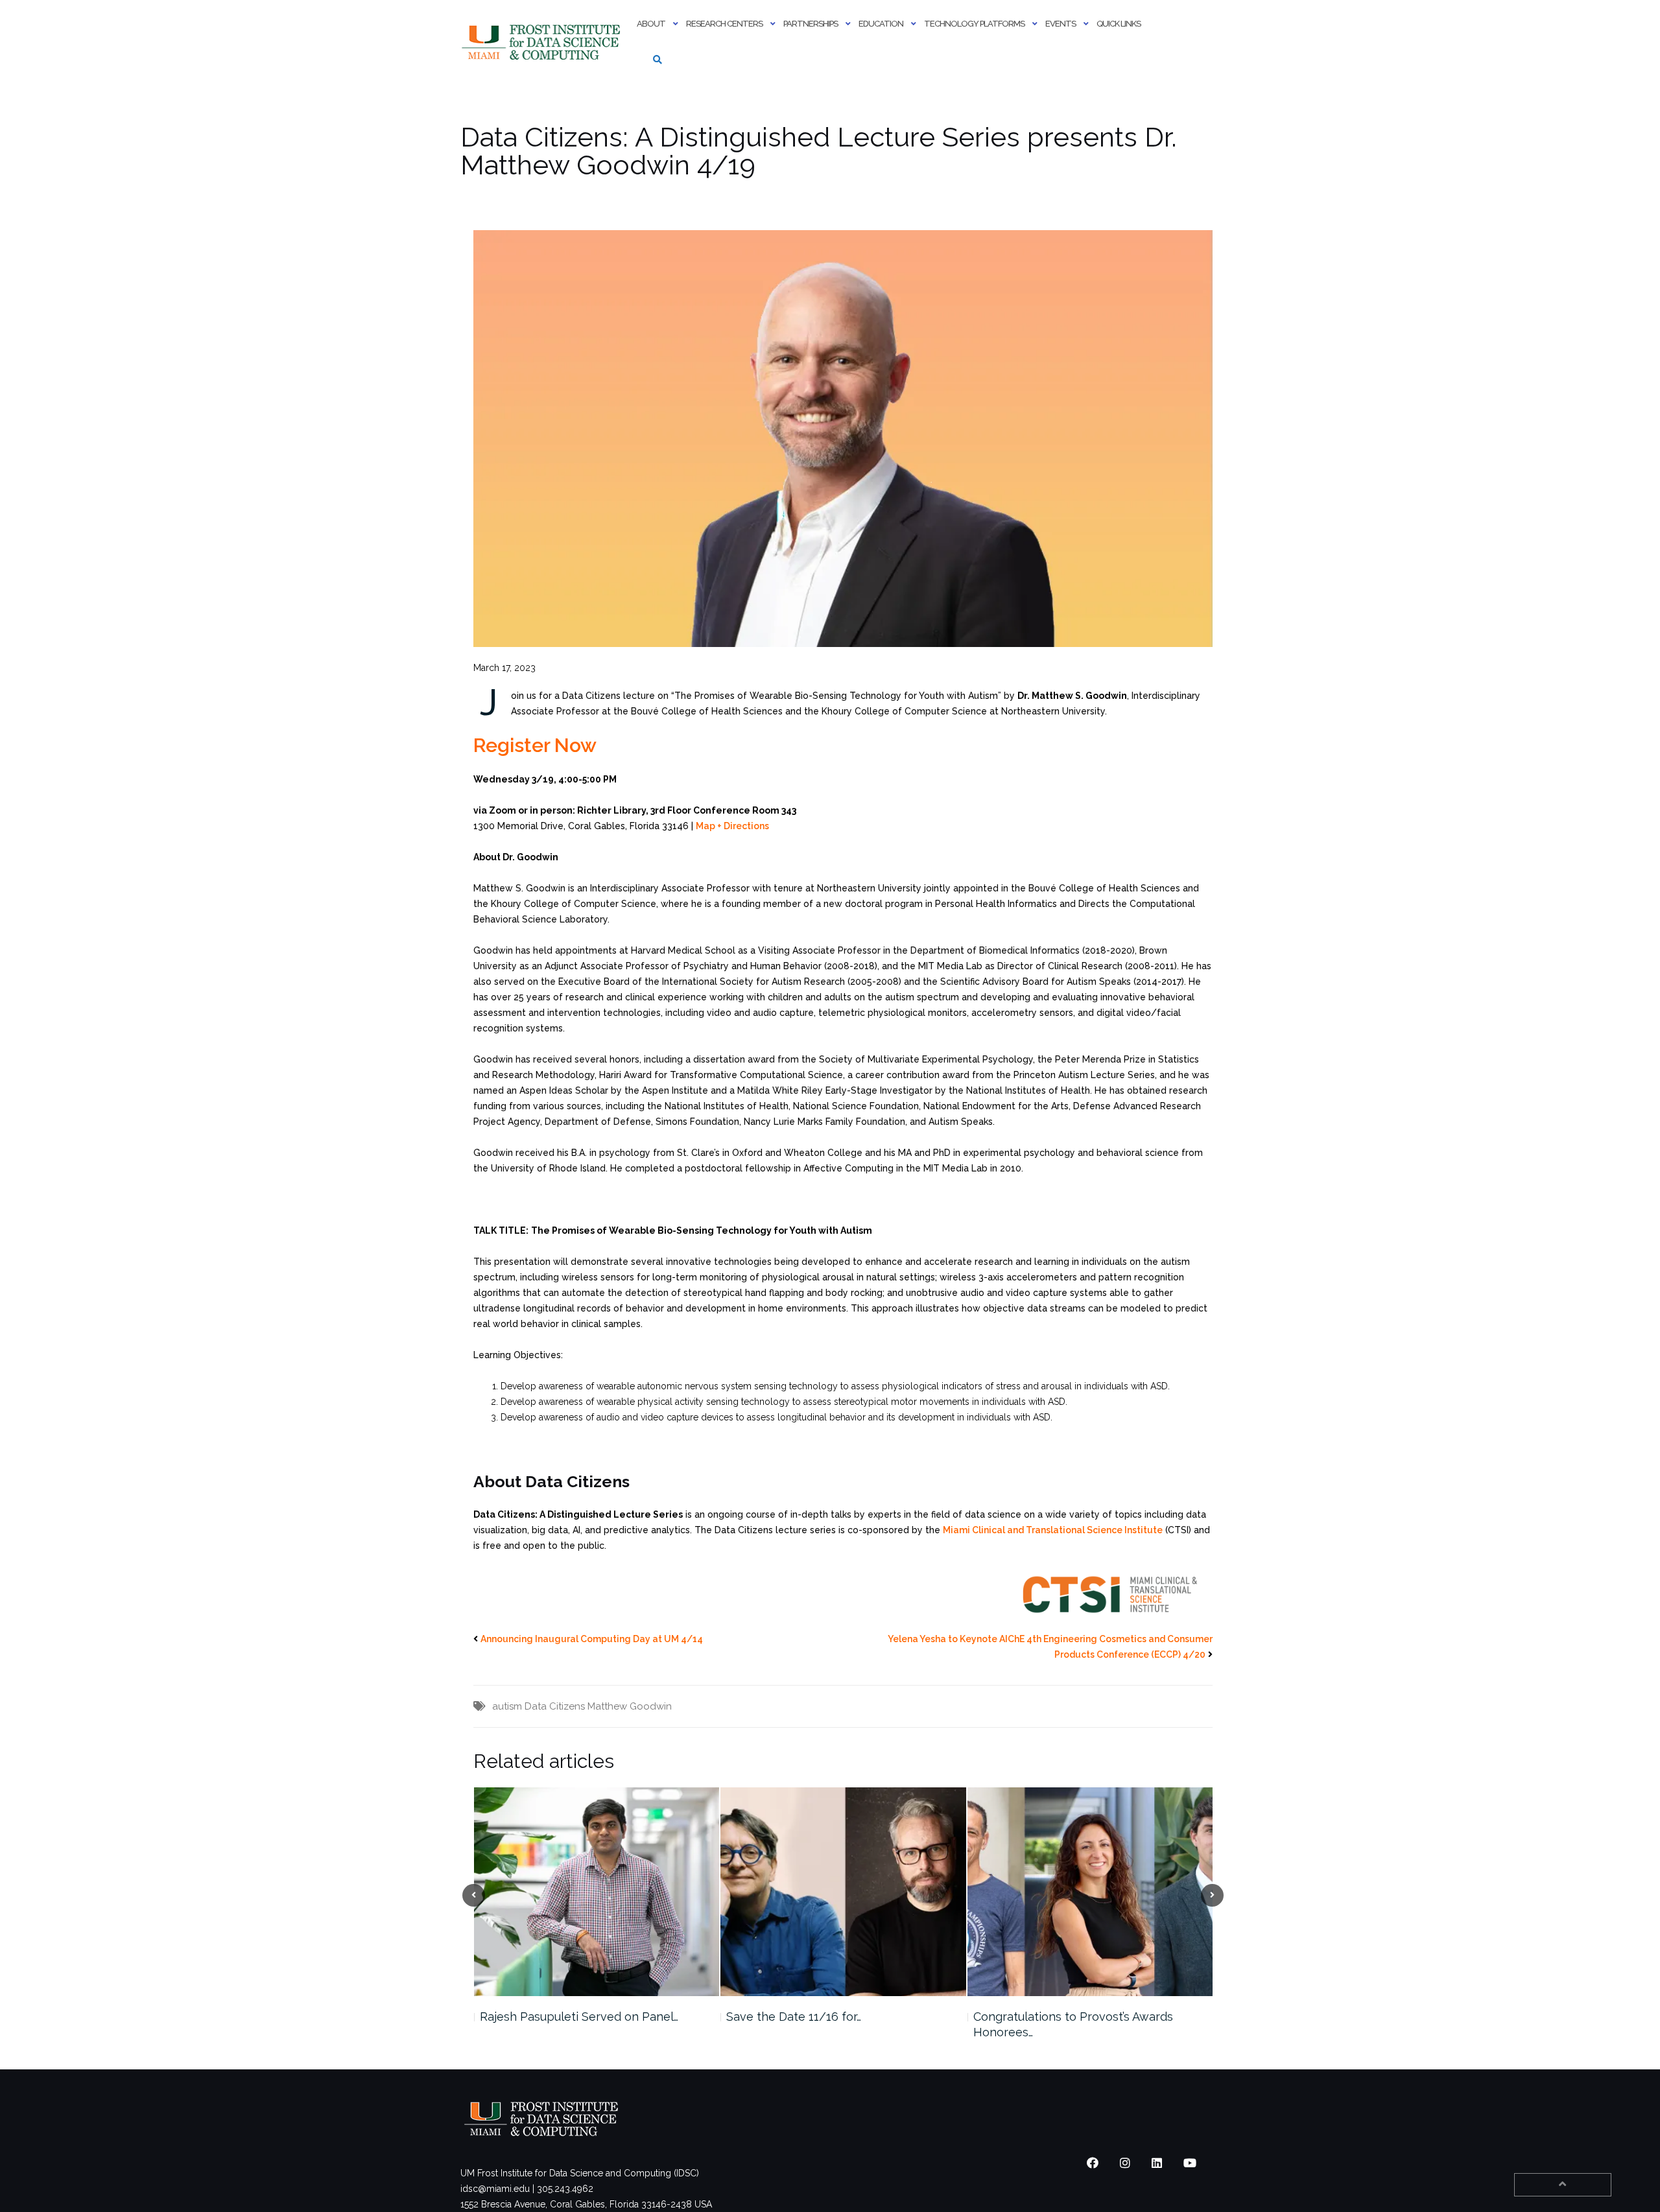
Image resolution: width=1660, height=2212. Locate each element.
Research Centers (724, 24)
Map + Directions (732, 826)
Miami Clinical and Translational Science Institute (1053, 1530)
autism (507, 1706)
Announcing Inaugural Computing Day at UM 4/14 (592, 1639)
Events (1061, 24)
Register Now (535, 745)
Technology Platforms (974, 24)
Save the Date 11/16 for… (547, 2017)
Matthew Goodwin (630, 1706)
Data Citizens (555, 1706)
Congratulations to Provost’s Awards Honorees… (826, 2024)
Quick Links (1119, 24)
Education (881, 24)
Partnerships (811, 24)
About (651, 24)
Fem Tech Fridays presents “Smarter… (1075, 2017)
